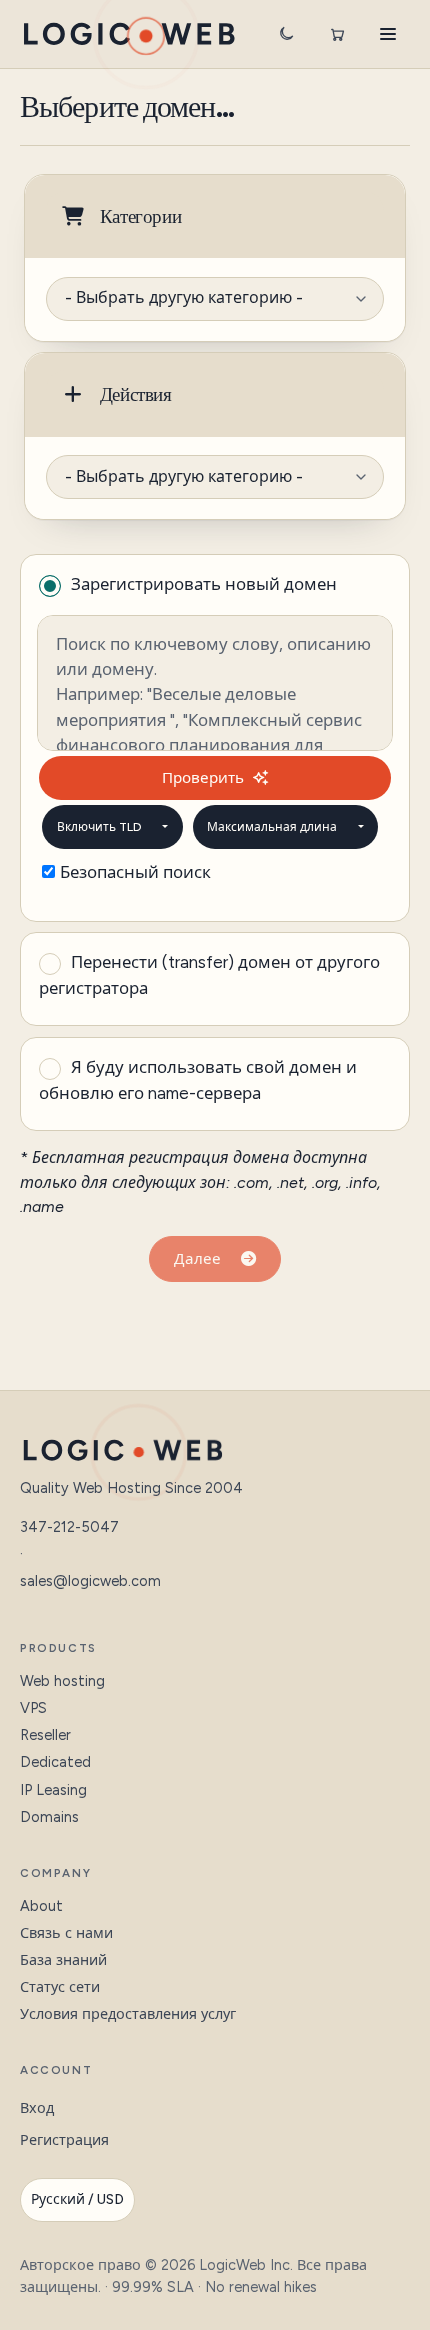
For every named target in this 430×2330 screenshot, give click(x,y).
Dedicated (55, 1762)
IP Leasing (53, 1790)
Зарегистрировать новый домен (204, 584)
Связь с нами (66, 1933)
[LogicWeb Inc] (129, 34)
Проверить (203, 778)
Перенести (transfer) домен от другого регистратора (209, 975)
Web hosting (62, 1681)
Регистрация (64, 2140)
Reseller (45, 1735)
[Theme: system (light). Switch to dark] (286, 34)
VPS (33, 1708)
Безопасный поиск (135, 872)
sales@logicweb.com (90, 1581)
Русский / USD (77, 2199)
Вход (37, 2108)
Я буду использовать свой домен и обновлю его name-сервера (198, 1080)
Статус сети (60, 1987)
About (41, 1906)
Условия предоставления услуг (128, 2014)
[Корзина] (337, 34)
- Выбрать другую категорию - (184, 297)
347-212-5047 (69, 1527)
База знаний (63, 1960)
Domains (49, 1817)
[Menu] (388, 34)
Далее (201, 1259)
